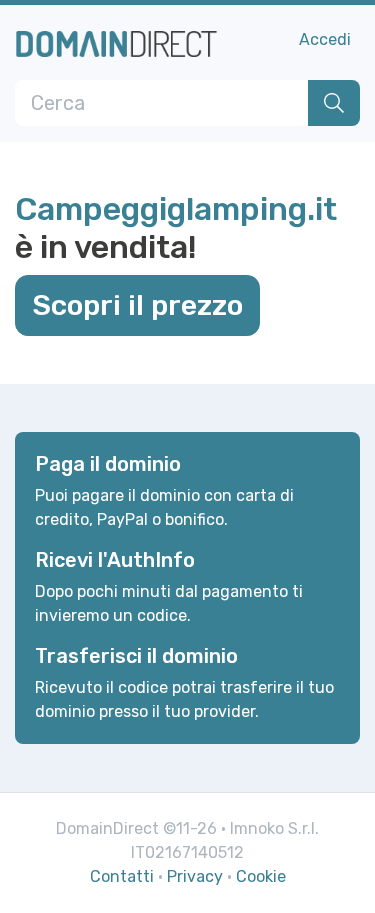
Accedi (325, 39)
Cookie (261, 876)
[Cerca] (334, 103)
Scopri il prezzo (137, 305)
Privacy (195, 876)
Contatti (122, 876)
